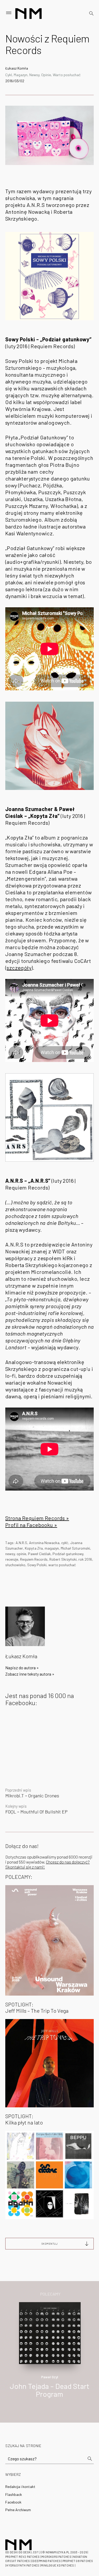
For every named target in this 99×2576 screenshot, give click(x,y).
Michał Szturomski (75, 1548)
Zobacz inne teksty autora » (30, 1674)
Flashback (14, 2494)
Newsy (34, 75)
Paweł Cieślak (39, 1554)
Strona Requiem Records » (37, 1518)
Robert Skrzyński (63, 1559)
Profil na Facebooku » (31, 1525)
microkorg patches (56, 2557)
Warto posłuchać (67, 75)
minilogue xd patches (57, 2565)
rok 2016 (85, 1559)
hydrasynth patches (23, 2565)
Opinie (46, 75)
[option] (49, 2356)
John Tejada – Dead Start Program (50, 2390)
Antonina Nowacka (44, 1543)
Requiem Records (34, 1559)
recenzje (12, 1559)
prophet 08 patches (78, 2561)
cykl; (65, 1543)
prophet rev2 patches (22, 2557)
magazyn (52, 1548)
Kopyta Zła (34, 1548)
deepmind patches (47, 2561)
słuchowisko (15, 1565)
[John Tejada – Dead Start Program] (50, 2333)
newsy (10, 1554)
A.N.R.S (21, 1543)
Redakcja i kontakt (20, 2487)
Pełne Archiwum (18, 2510)
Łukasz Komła (17, 68)
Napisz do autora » (22, 1668)
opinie (21, 1554)
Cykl (9, 75)
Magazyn (21, 75)
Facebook (13, 2502)
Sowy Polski (37, 1565)
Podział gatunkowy (68, 1554)
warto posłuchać (62, 1565)
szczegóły (19, 968)
